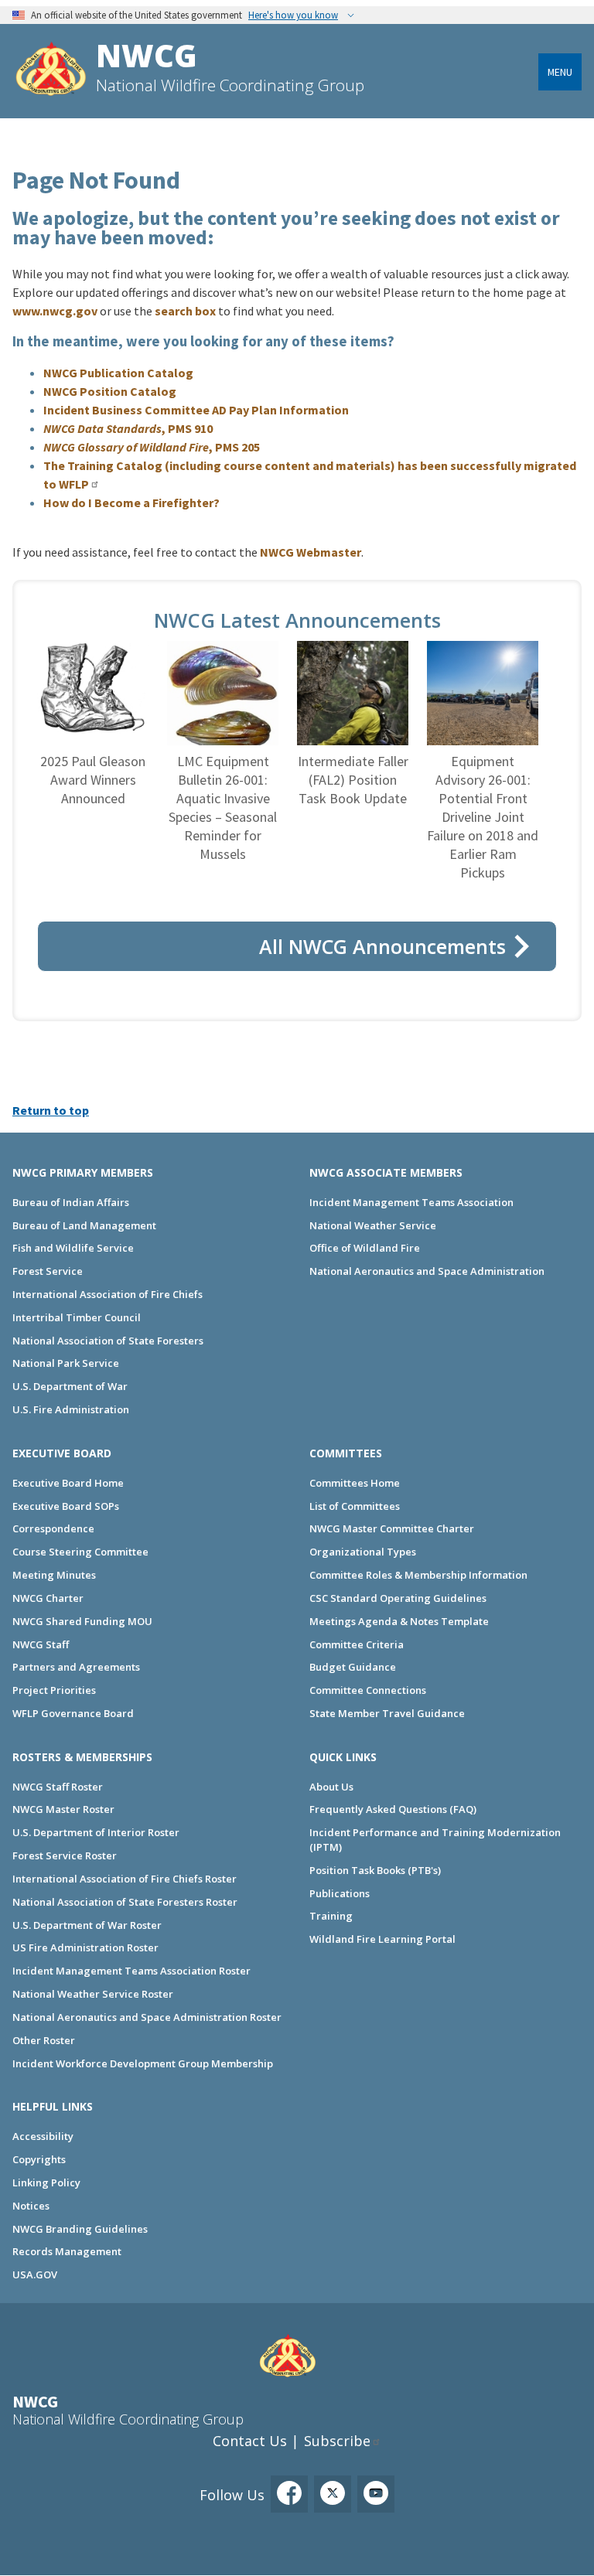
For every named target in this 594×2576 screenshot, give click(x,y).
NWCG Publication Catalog (118, 373)
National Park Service (66, 1363)
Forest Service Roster (65, 1855)
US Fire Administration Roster (85, 1947)
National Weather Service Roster (93, 1994)
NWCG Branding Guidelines (80, 2229)
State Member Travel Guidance (387, 1713)
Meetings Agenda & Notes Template (399, 1621)
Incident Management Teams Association (411, 1202)
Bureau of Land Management (84, 1225)
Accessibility (43, 2136)
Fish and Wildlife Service (73, 1248)
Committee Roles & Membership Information (418, 1575)
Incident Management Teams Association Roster (131, 1971)
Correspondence (53, 1528)
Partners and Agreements (76, 1667)
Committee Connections (368, 1690)
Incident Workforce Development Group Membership (143, 2063)
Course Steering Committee (80, 1552)
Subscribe (337, 2441)
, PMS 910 (128, 428)
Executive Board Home (68, 1483)
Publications (340, 1893)
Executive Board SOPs (66, 1506)
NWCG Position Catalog (110, 391)
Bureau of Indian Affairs (71, 1202)
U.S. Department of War (70, 1386)
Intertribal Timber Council (77, 1317)
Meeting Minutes (54, 1575)
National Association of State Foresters (108, 1341)
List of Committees (355, 1506)
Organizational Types (363, 1552)
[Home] (51, 71)
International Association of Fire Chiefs (108, 1294)
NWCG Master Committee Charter (392, 1528)
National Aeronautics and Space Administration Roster (147, 2017)
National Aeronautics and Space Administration (427, 1271)
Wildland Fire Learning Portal (382, 1939)
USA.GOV (35, 2274)
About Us (331, 1787)
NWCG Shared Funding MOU (82, 1621)
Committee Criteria (357, 1644)
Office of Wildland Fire (365, 1248)
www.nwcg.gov (55, 311)
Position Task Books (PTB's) (375, 1870)
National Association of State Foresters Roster (125, 1902)
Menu (560, 72)
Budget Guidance (353, 1667)
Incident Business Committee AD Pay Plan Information (196, 410)
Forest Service (48, 1271)
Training (331, 1916)
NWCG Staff (41, 1644)
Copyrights (39, 2159)
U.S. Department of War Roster (87, 1925)
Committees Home (355, 1483)
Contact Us (250, 2441)
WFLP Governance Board (73, 1713)
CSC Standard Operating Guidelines (398, 1598)
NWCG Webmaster (311, 552)
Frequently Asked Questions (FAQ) (393, 1809)
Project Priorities (54, 1690)
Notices (31, 2206)
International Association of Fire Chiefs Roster (125, 1879)
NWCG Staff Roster (58, 1787)
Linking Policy (46, 2182)
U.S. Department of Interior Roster (96, 1832)
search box (185, 311)
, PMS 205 (152, 447)
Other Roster (44, 2040)
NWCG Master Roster (63, 1809)
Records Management (67, 2251)
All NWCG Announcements (382, 946)
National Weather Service (373, 1225)
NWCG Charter (48, 1598)
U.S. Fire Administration (71, 1409)
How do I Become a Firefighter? (131, 503)
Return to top (51, 1110)
